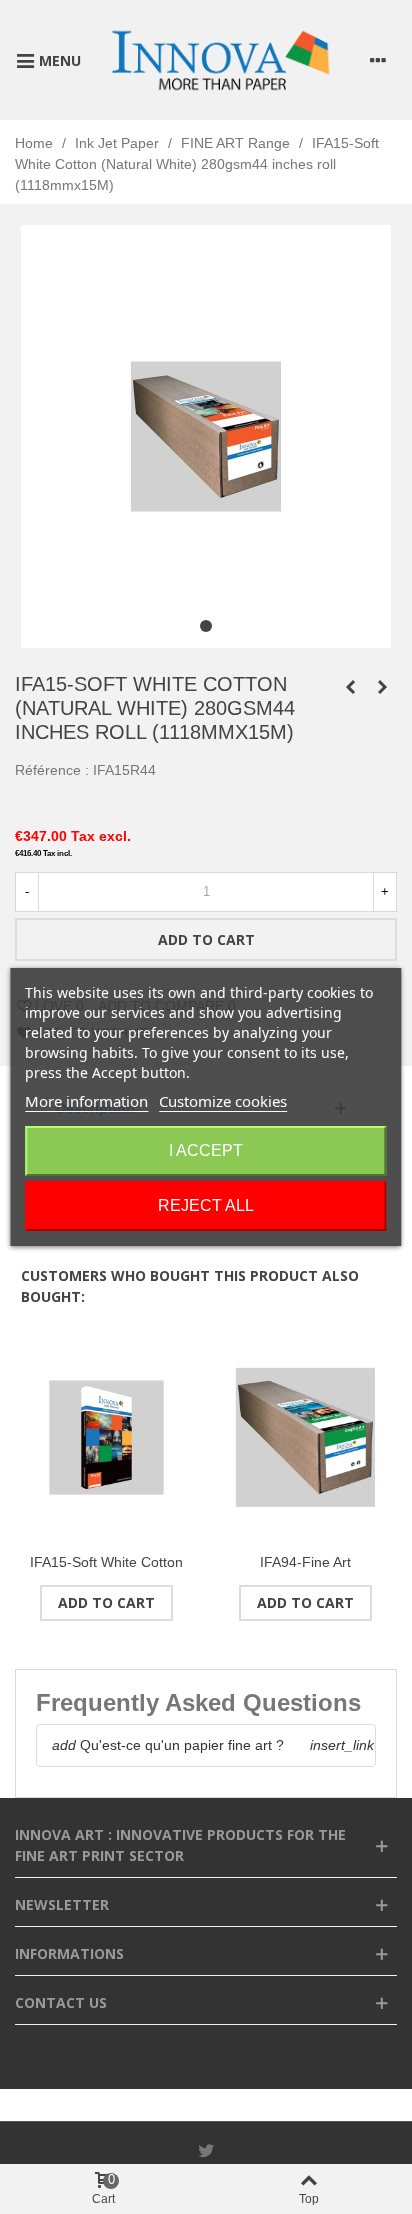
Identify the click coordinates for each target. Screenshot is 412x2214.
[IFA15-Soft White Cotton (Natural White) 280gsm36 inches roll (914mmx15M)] (350, 687)
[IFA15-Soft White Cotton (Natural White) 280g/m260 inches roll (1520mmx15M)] (382, 687)
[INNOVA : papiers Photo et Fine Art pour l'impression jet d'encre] (220, 60)
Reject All (206, 1205)
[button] (206, 626)
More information (86, 1101)
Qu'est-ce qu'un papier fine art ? (168, 1745)
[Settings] (378, 60)
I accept (206, 1150)
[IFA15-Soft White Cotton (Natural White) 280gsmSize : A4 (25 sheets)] (106, 1437)
